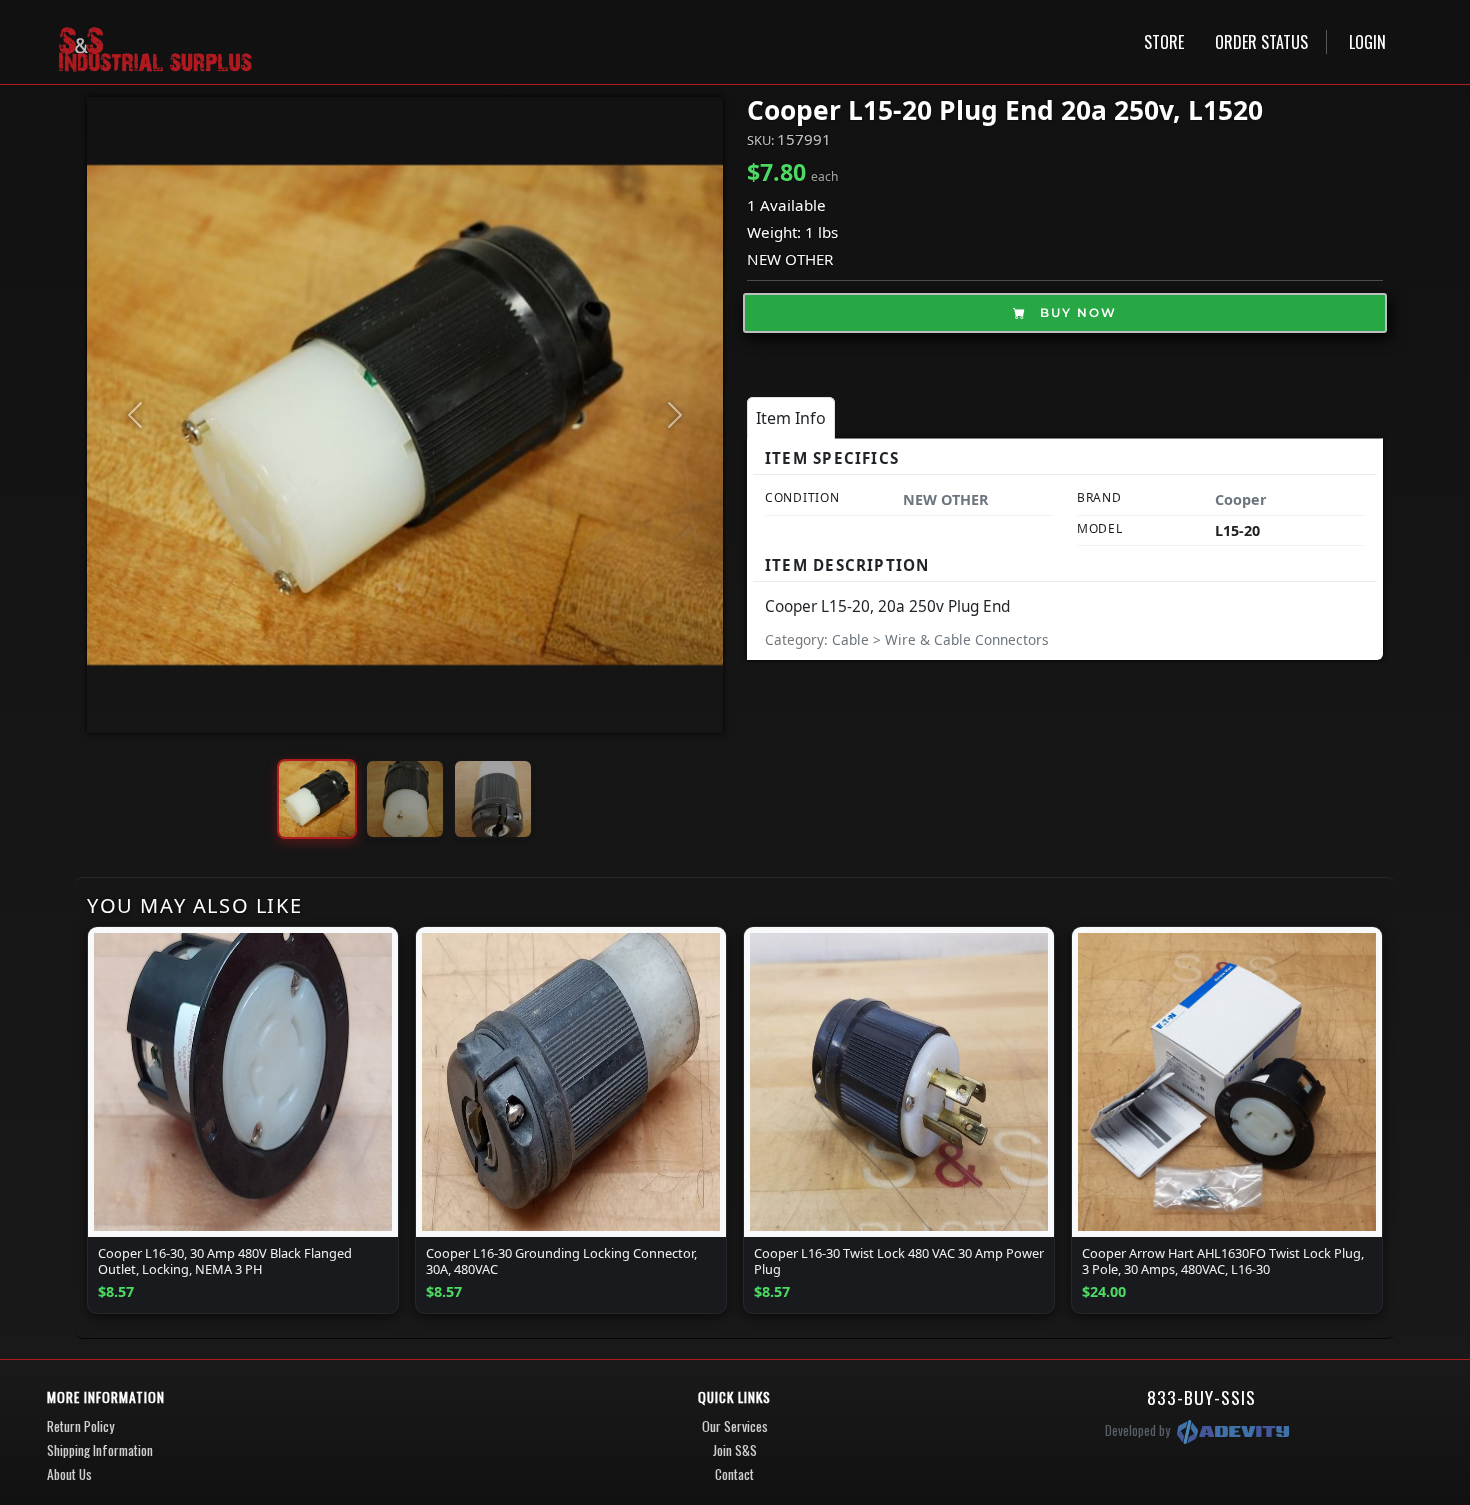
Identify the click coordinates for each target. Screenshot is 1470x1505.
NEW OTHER (790, 259)
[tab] (791, 418)
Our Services (735, 1426)
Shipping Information (100, 1450)
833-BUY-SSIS (1201, 1397)
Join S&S (735, 1450)
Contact (734, 1474)
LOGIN (1367, 42)
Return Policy (80, 1426)
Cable (852, 639)
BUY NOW (1076, 312)
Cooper (1241, 499)
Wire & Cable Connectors (967, 639)
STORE (1164, 42)
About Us (69, 1474)
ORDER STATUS (1261, 42)
